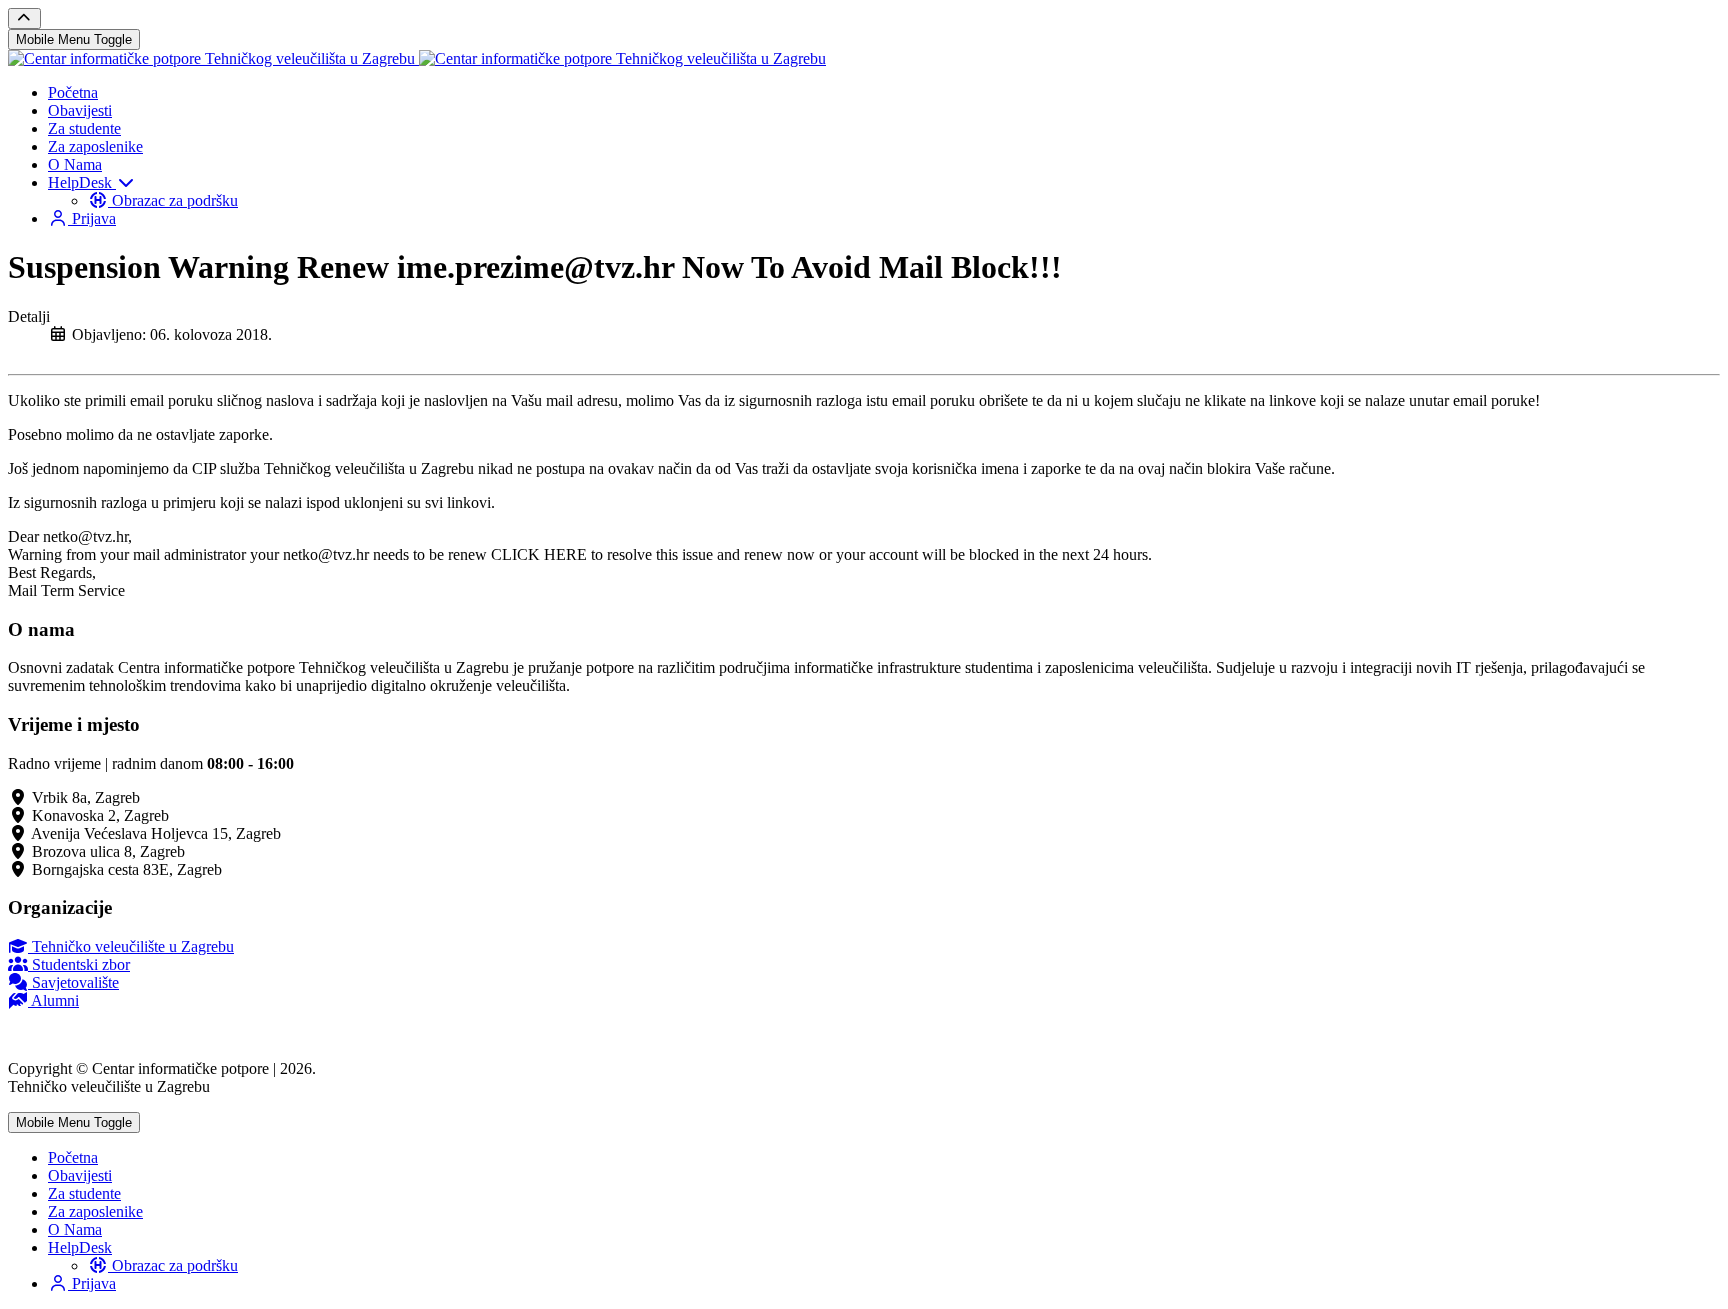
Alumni (53, 1000)
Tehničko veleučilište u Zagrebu (131, 946)
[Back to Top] (24, 18)
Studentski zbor (79, 964)
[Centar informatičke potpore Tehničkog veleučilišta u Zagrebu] (417, 58)
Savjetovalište (73, 982)
